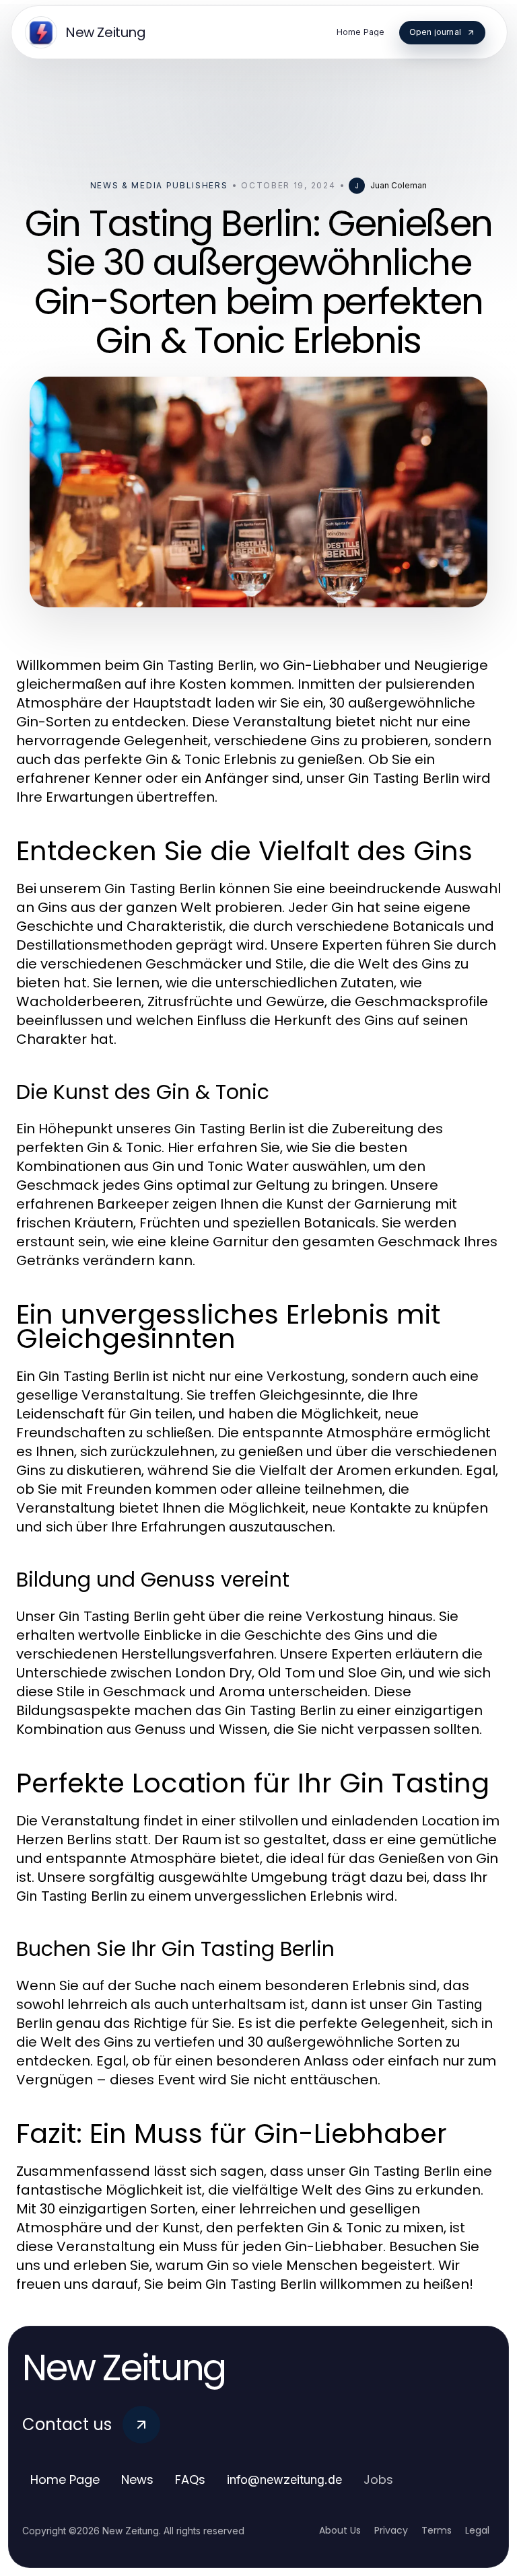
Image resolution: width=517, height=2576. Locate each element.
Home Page (65, 2479)
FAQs (190, 2479)
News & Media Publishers (159, 185)
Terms (437, 2530)
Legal (477, 2530)
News (137, 2479)
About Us (340, 2530)
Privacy (391, 2530)
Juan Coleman (399, 185)
